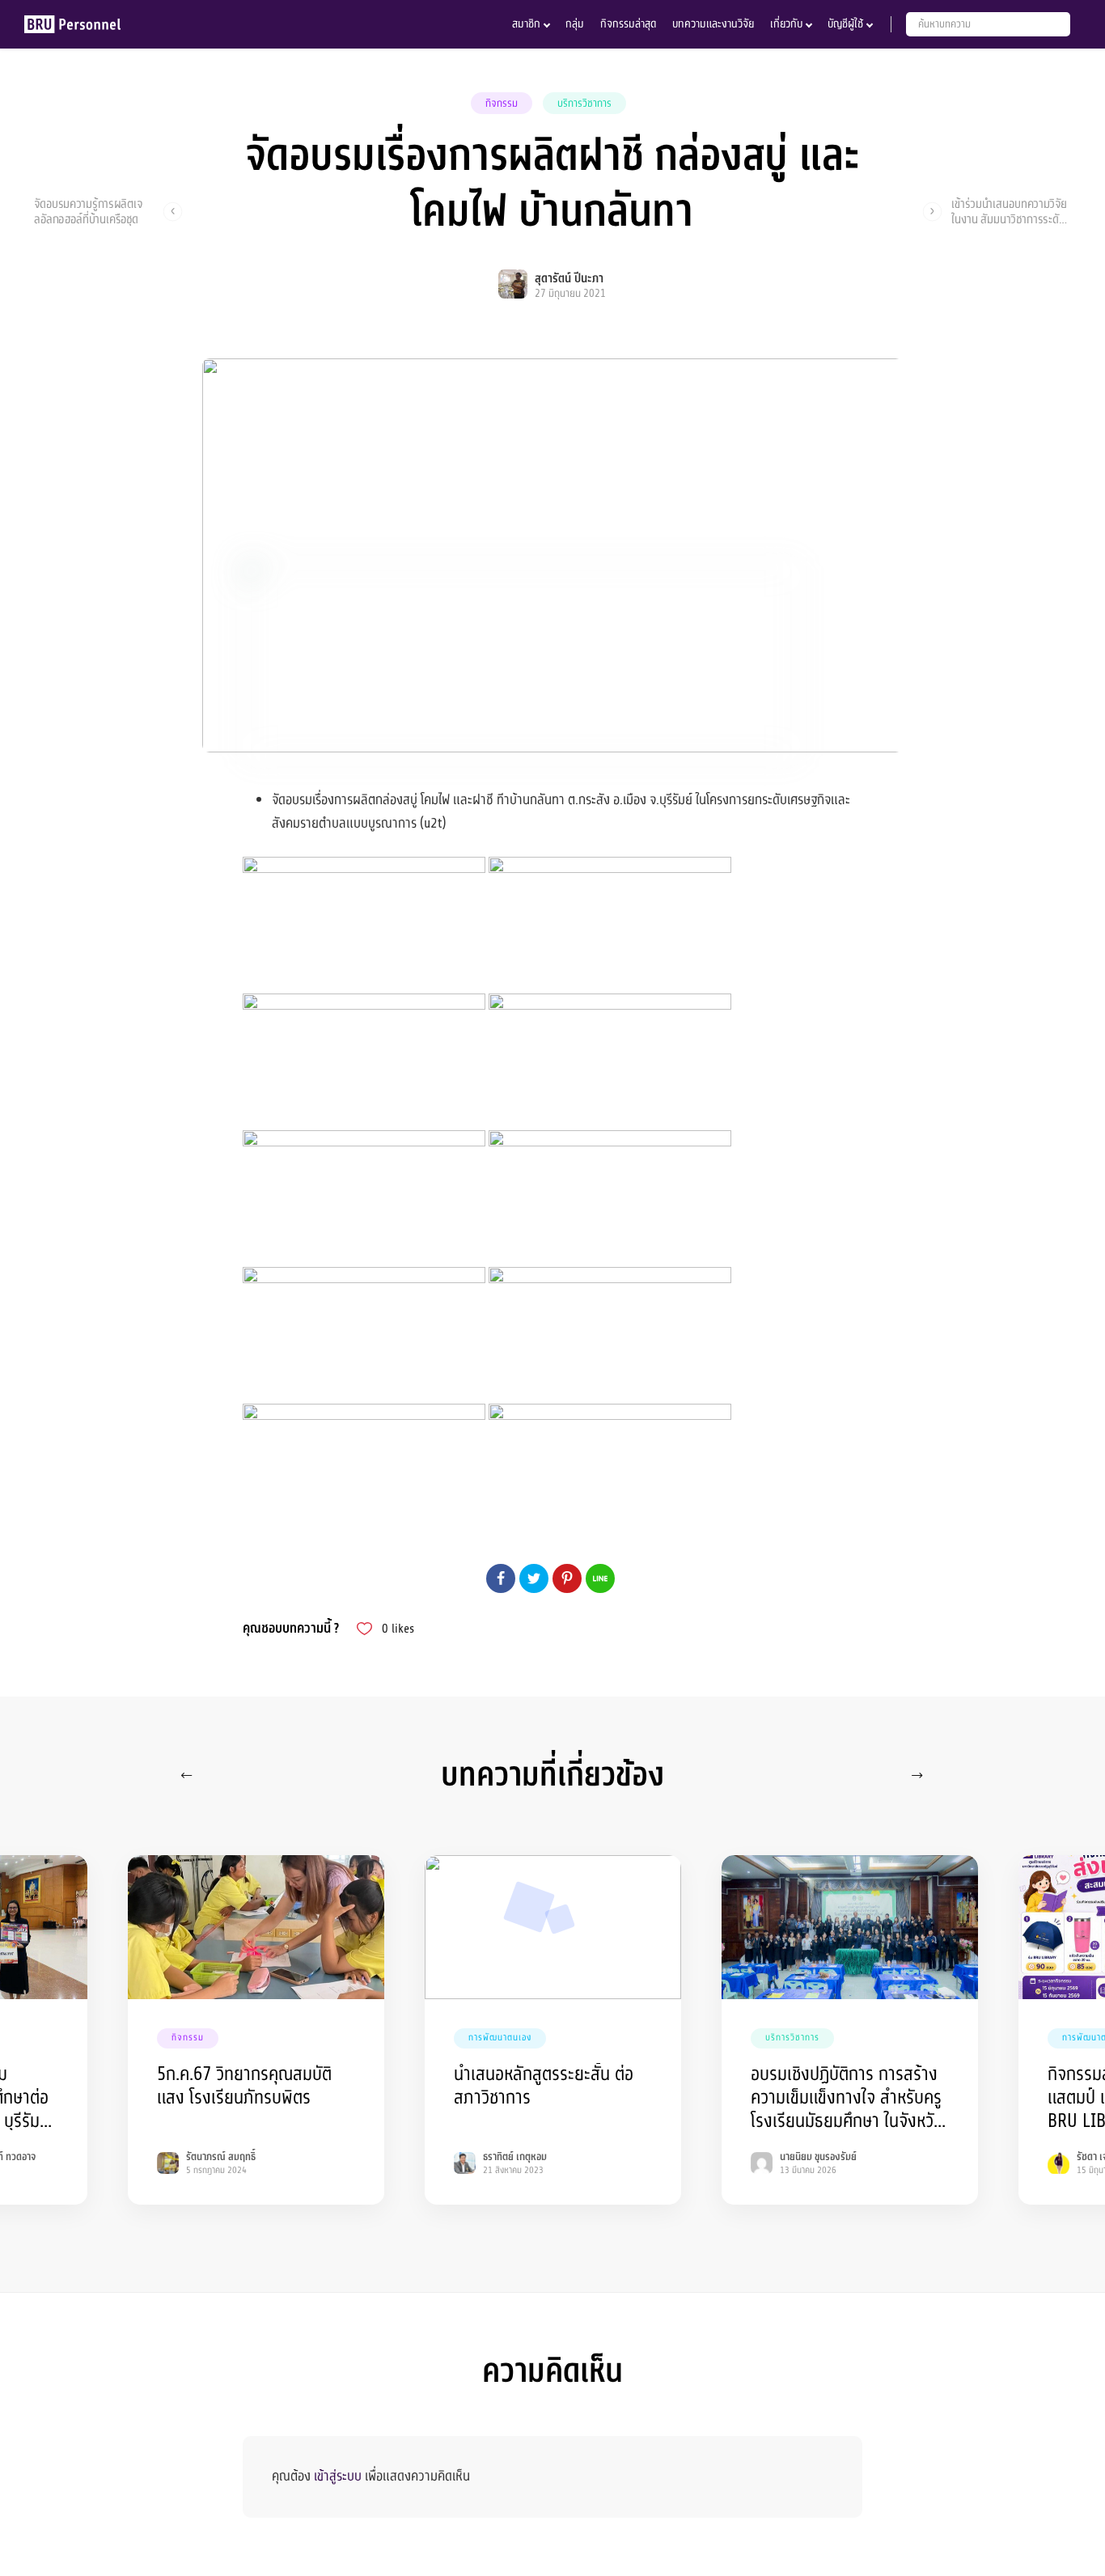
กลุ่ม (575, 24)
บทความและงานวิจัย (713, 24)
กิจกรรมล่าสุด (628, 24)
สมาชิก (526, 24)
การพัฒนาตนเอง (500, 2038)
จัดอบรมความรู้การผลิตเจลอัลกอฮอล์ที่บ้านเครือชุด (88, 211)
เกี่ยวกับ (786, 24)
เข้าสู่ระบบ (338, 2476)
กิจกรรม (502, 104)
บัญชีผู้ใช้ (845, 24)
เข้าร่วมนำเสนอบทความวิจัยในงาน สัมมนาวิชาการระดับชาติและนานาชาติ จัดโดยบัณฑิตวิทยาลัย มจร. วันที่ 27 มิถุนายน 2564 (1009, 211)
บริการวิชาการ (584, 104)
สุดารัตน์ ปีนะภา (569, 279)
